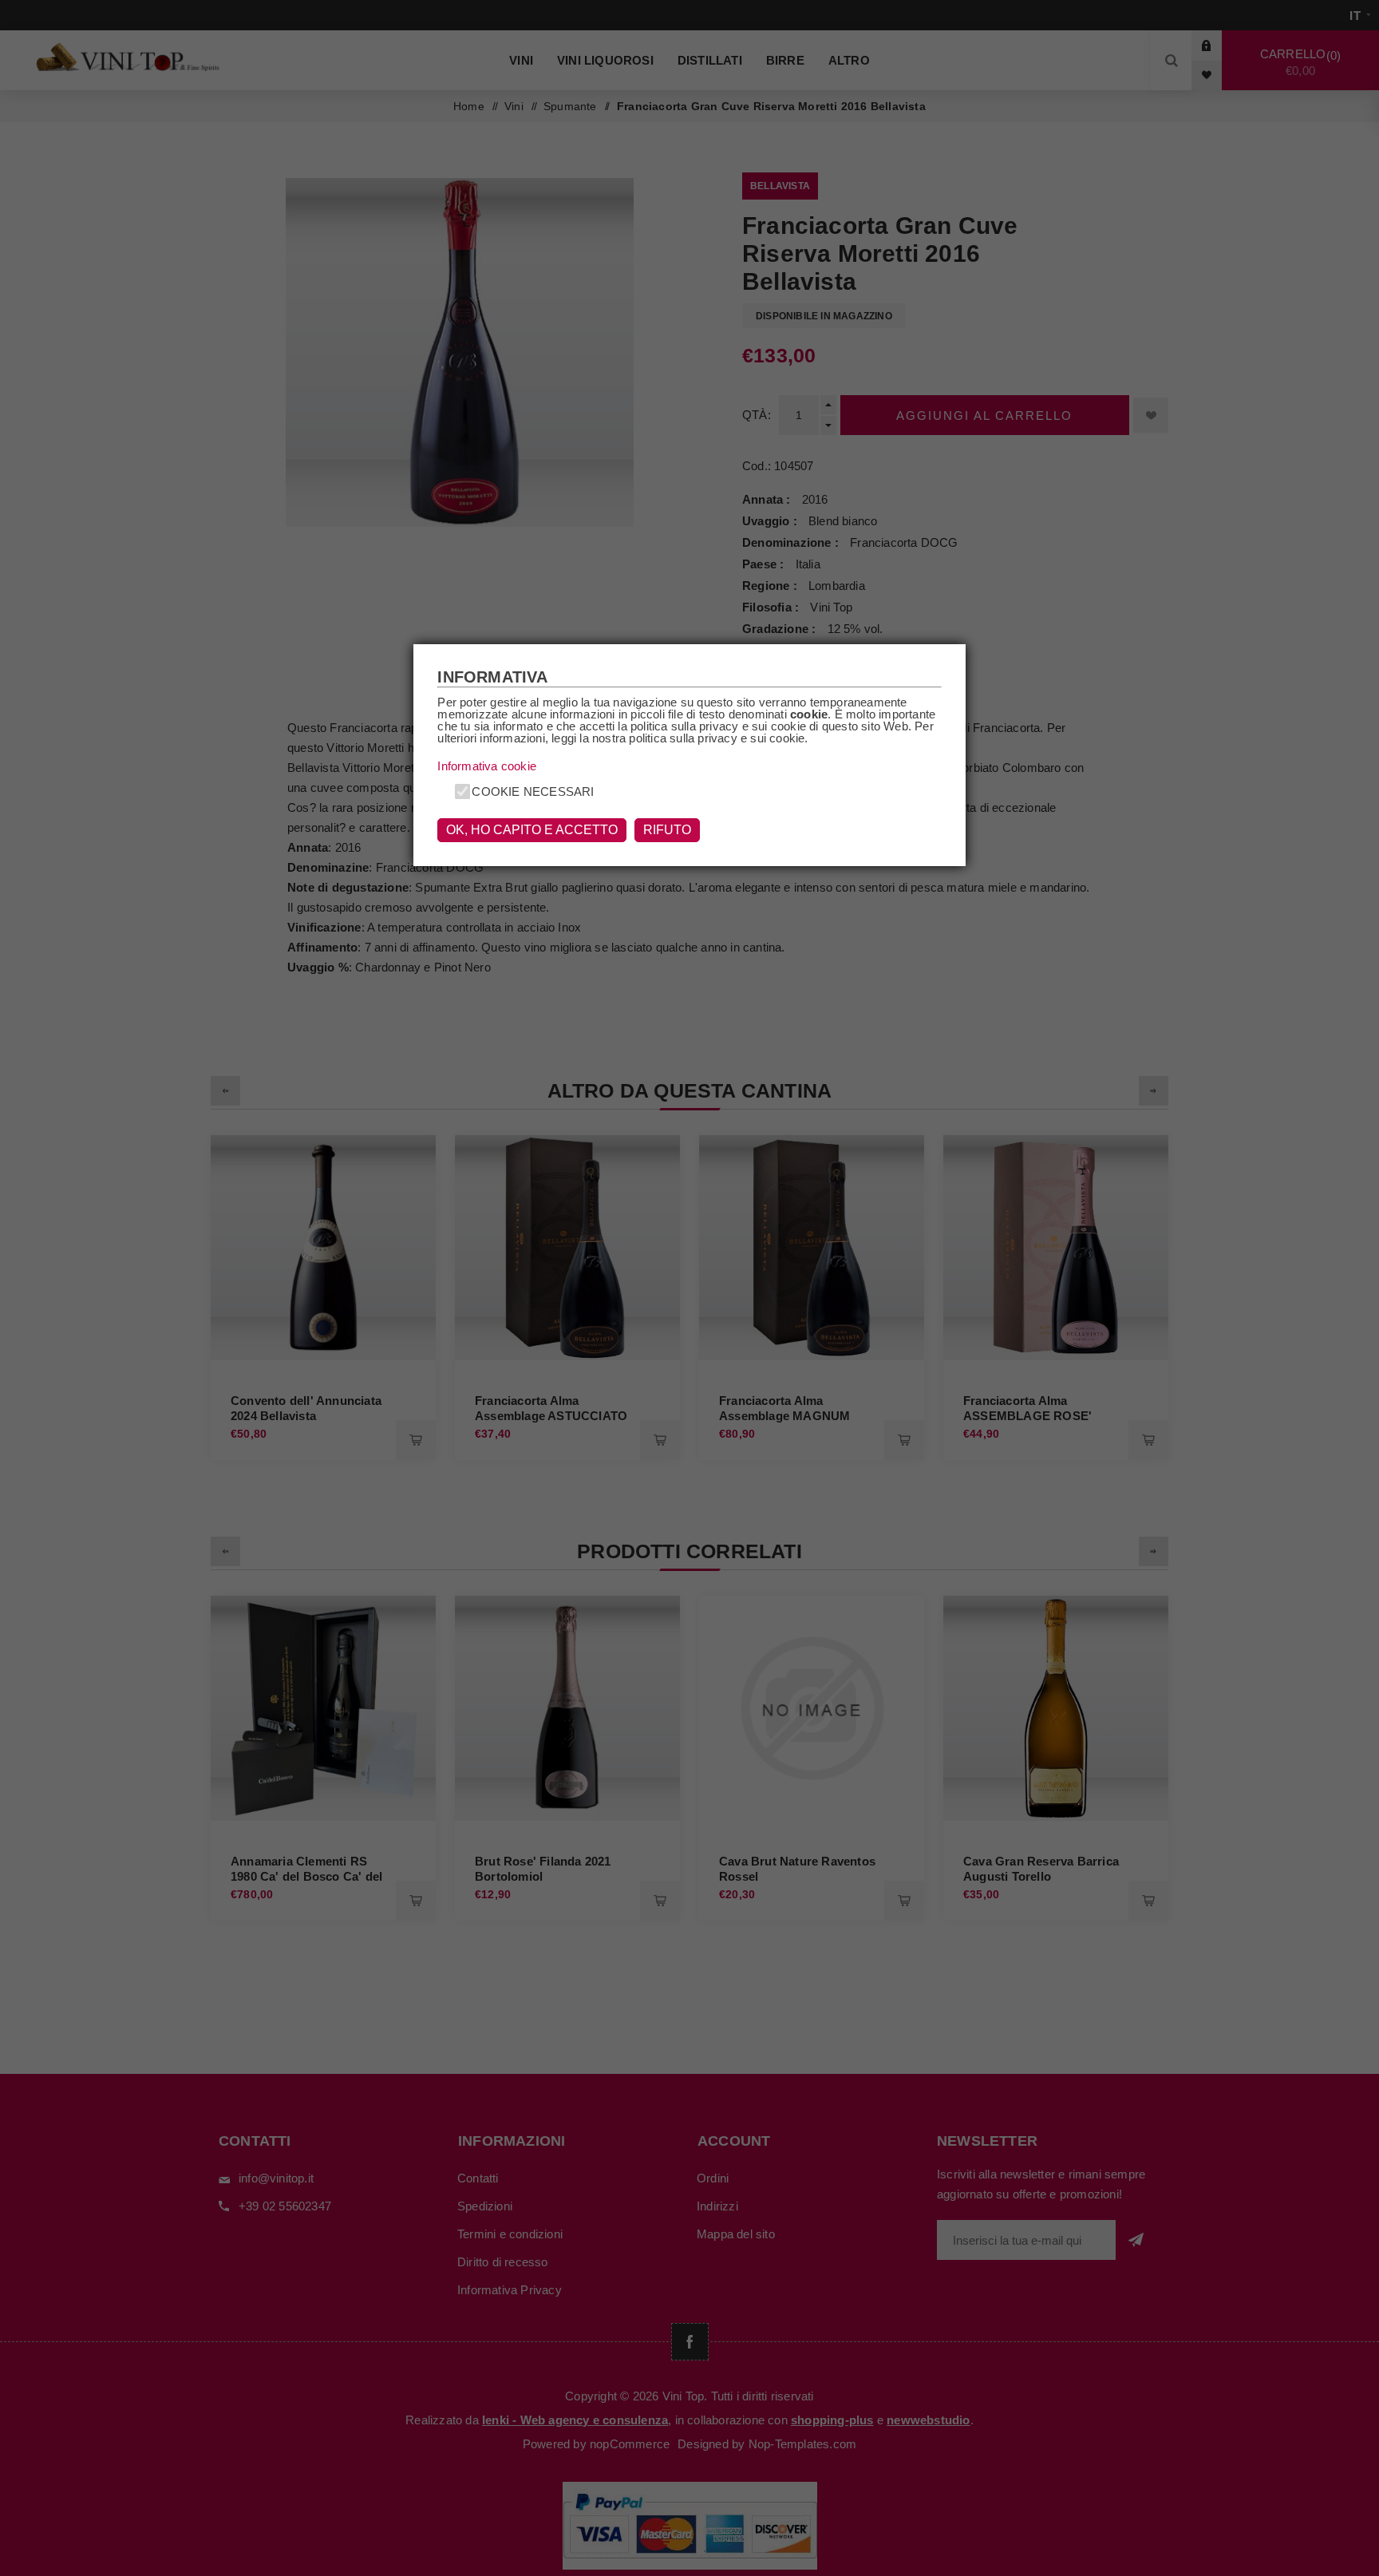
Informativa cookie (487, 766)
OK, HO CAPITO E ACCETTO (532, 830)
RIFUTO (667, 830)
